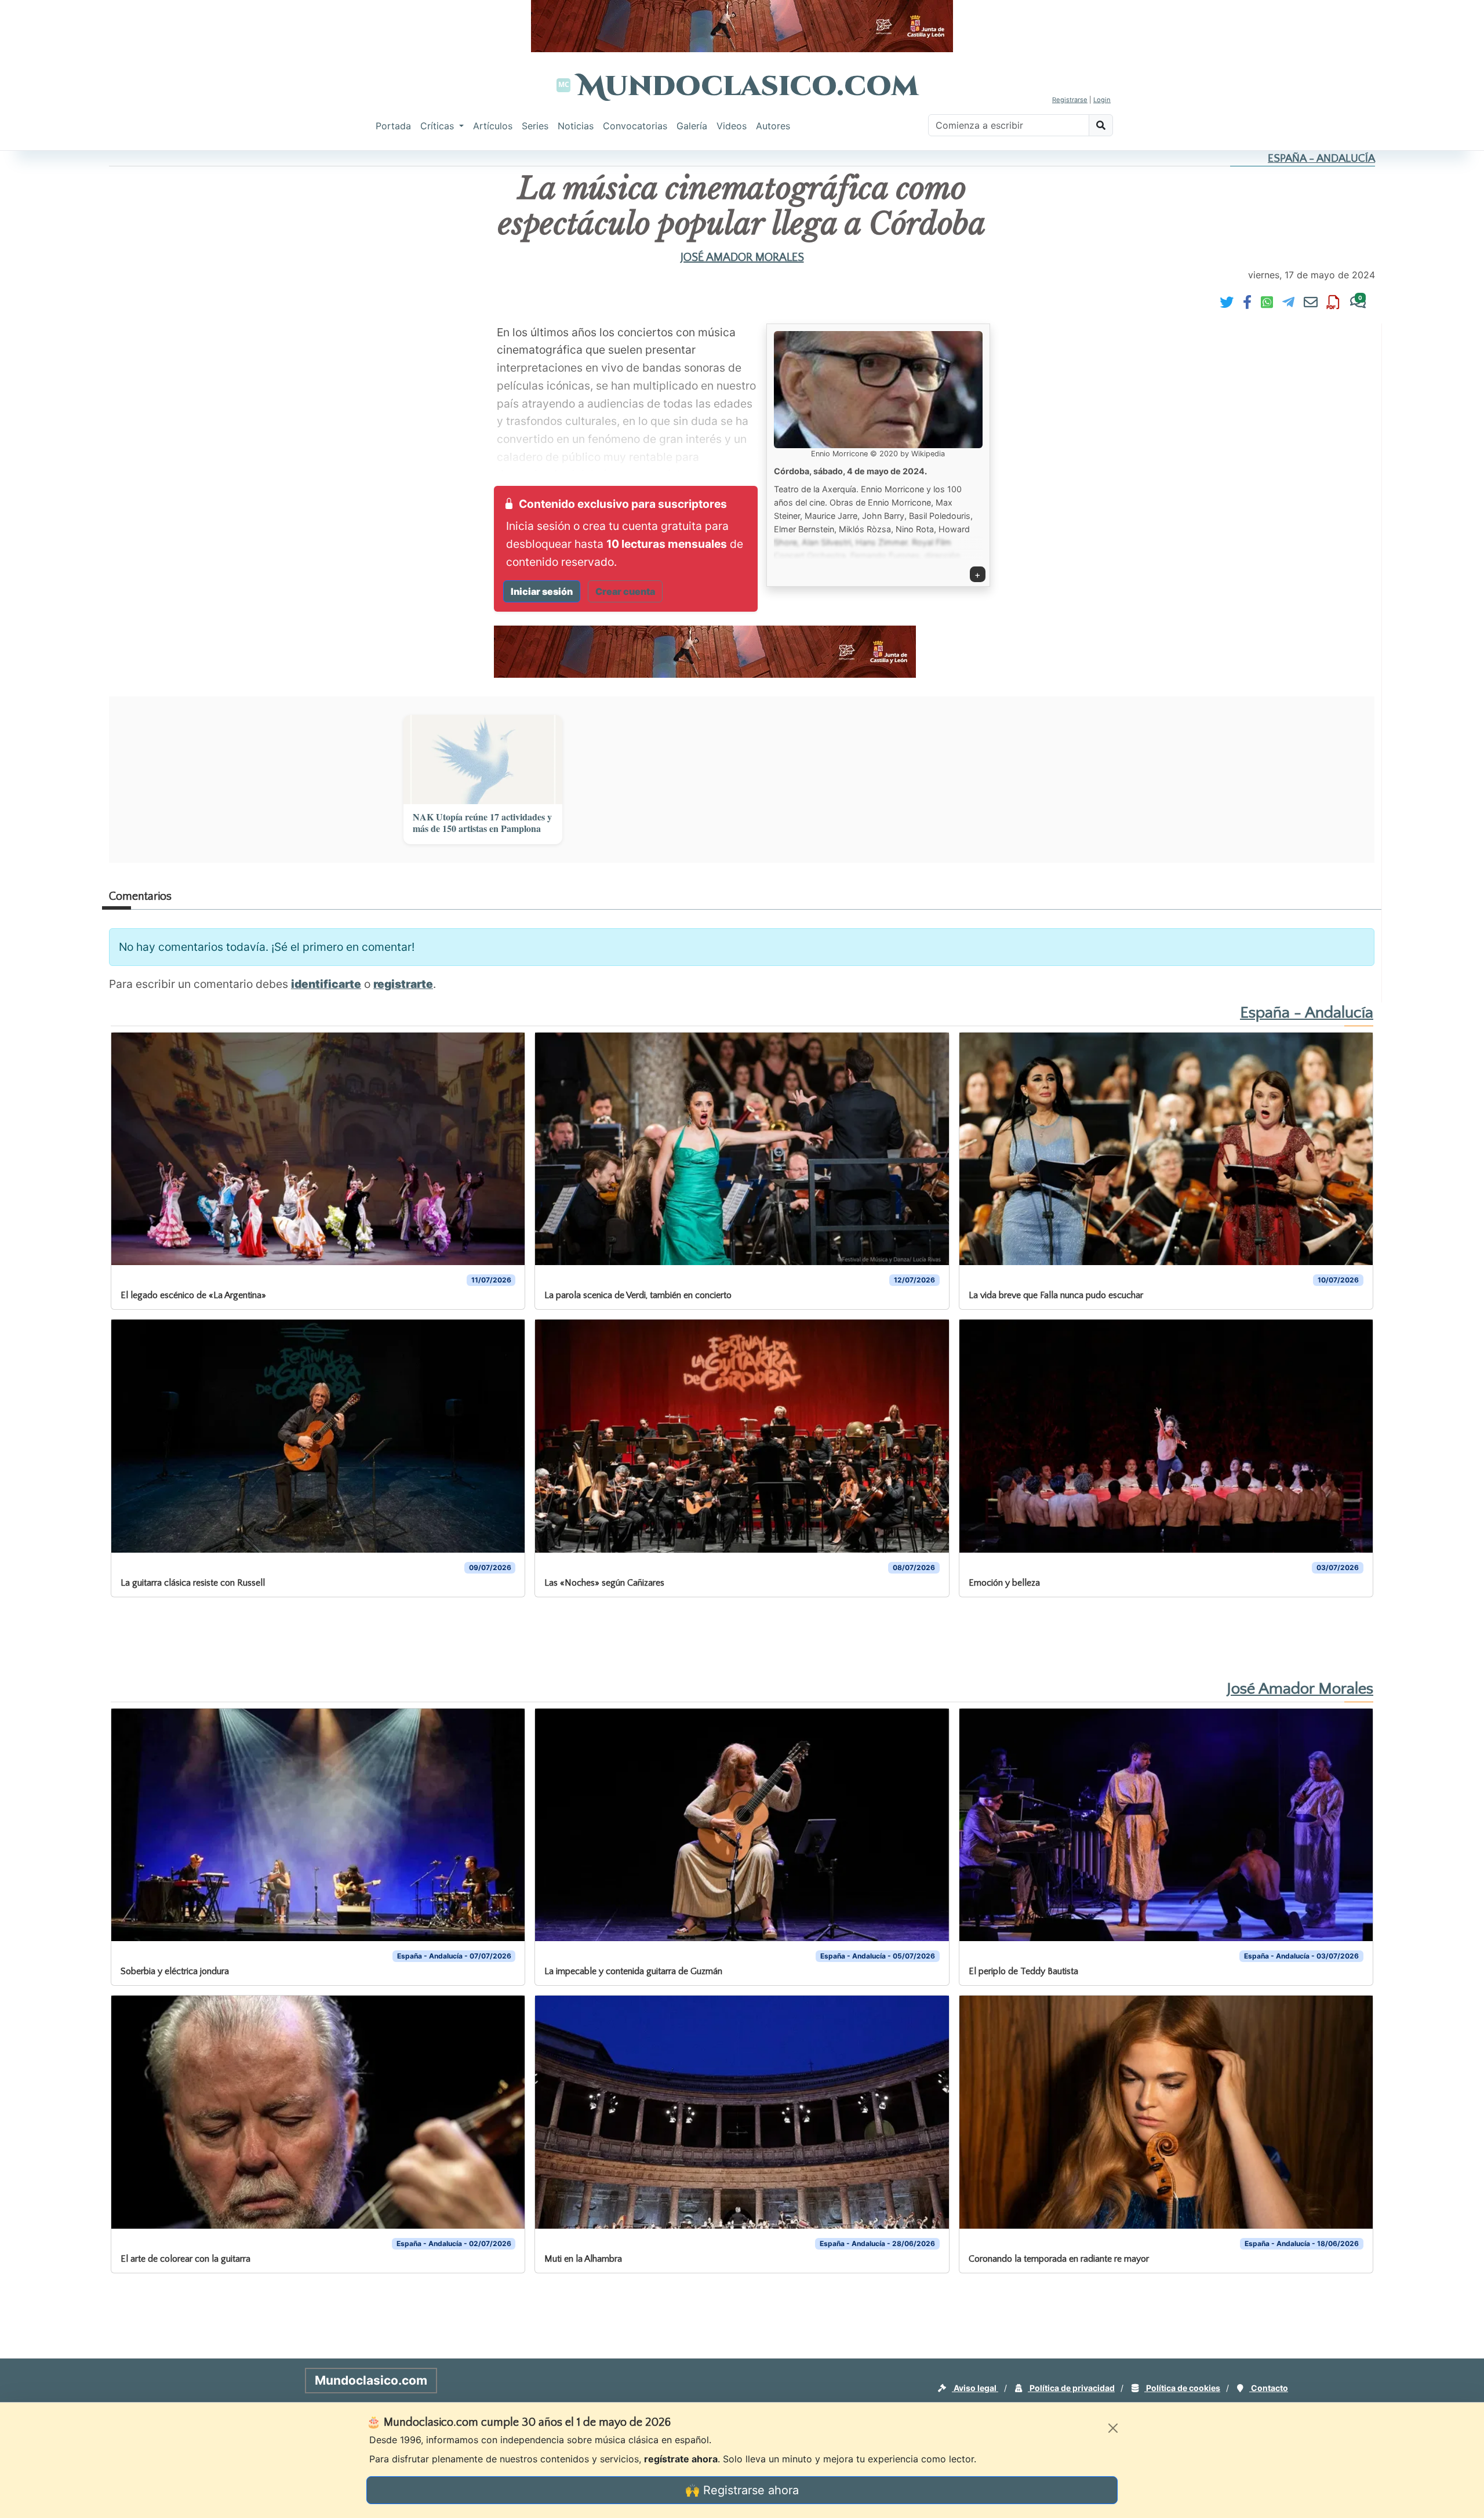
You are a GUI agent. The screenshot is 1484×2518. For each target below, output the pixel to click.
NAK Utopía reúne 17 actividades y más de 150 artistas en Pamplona (482, 823)
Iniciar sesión (542, 591)
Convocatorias (635, 126)
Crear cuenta (625, 591)
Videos (732, 126)
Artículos (493, 126)
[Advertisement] (46, 327)
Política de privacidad (1071, 2388)
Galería (692, 126)
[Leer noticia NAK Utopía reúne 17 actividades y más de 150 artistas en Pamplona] (483, 760)
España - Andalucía (1321, 159)
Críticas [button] (439, 126)
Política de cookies (1182, 2388)
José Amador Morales (742, 257)
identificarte (326, 984)
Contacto (1269, 2388)
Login (1102, 100)
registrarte (403, 984)
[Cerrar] (1113, 2428)
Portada (393, 126)
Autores (773, 126)
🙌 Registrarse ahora (742, 2490)
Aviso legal (975, 2388)
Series (535, 126)
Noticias (576, 126)
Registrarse (1070, 100)
